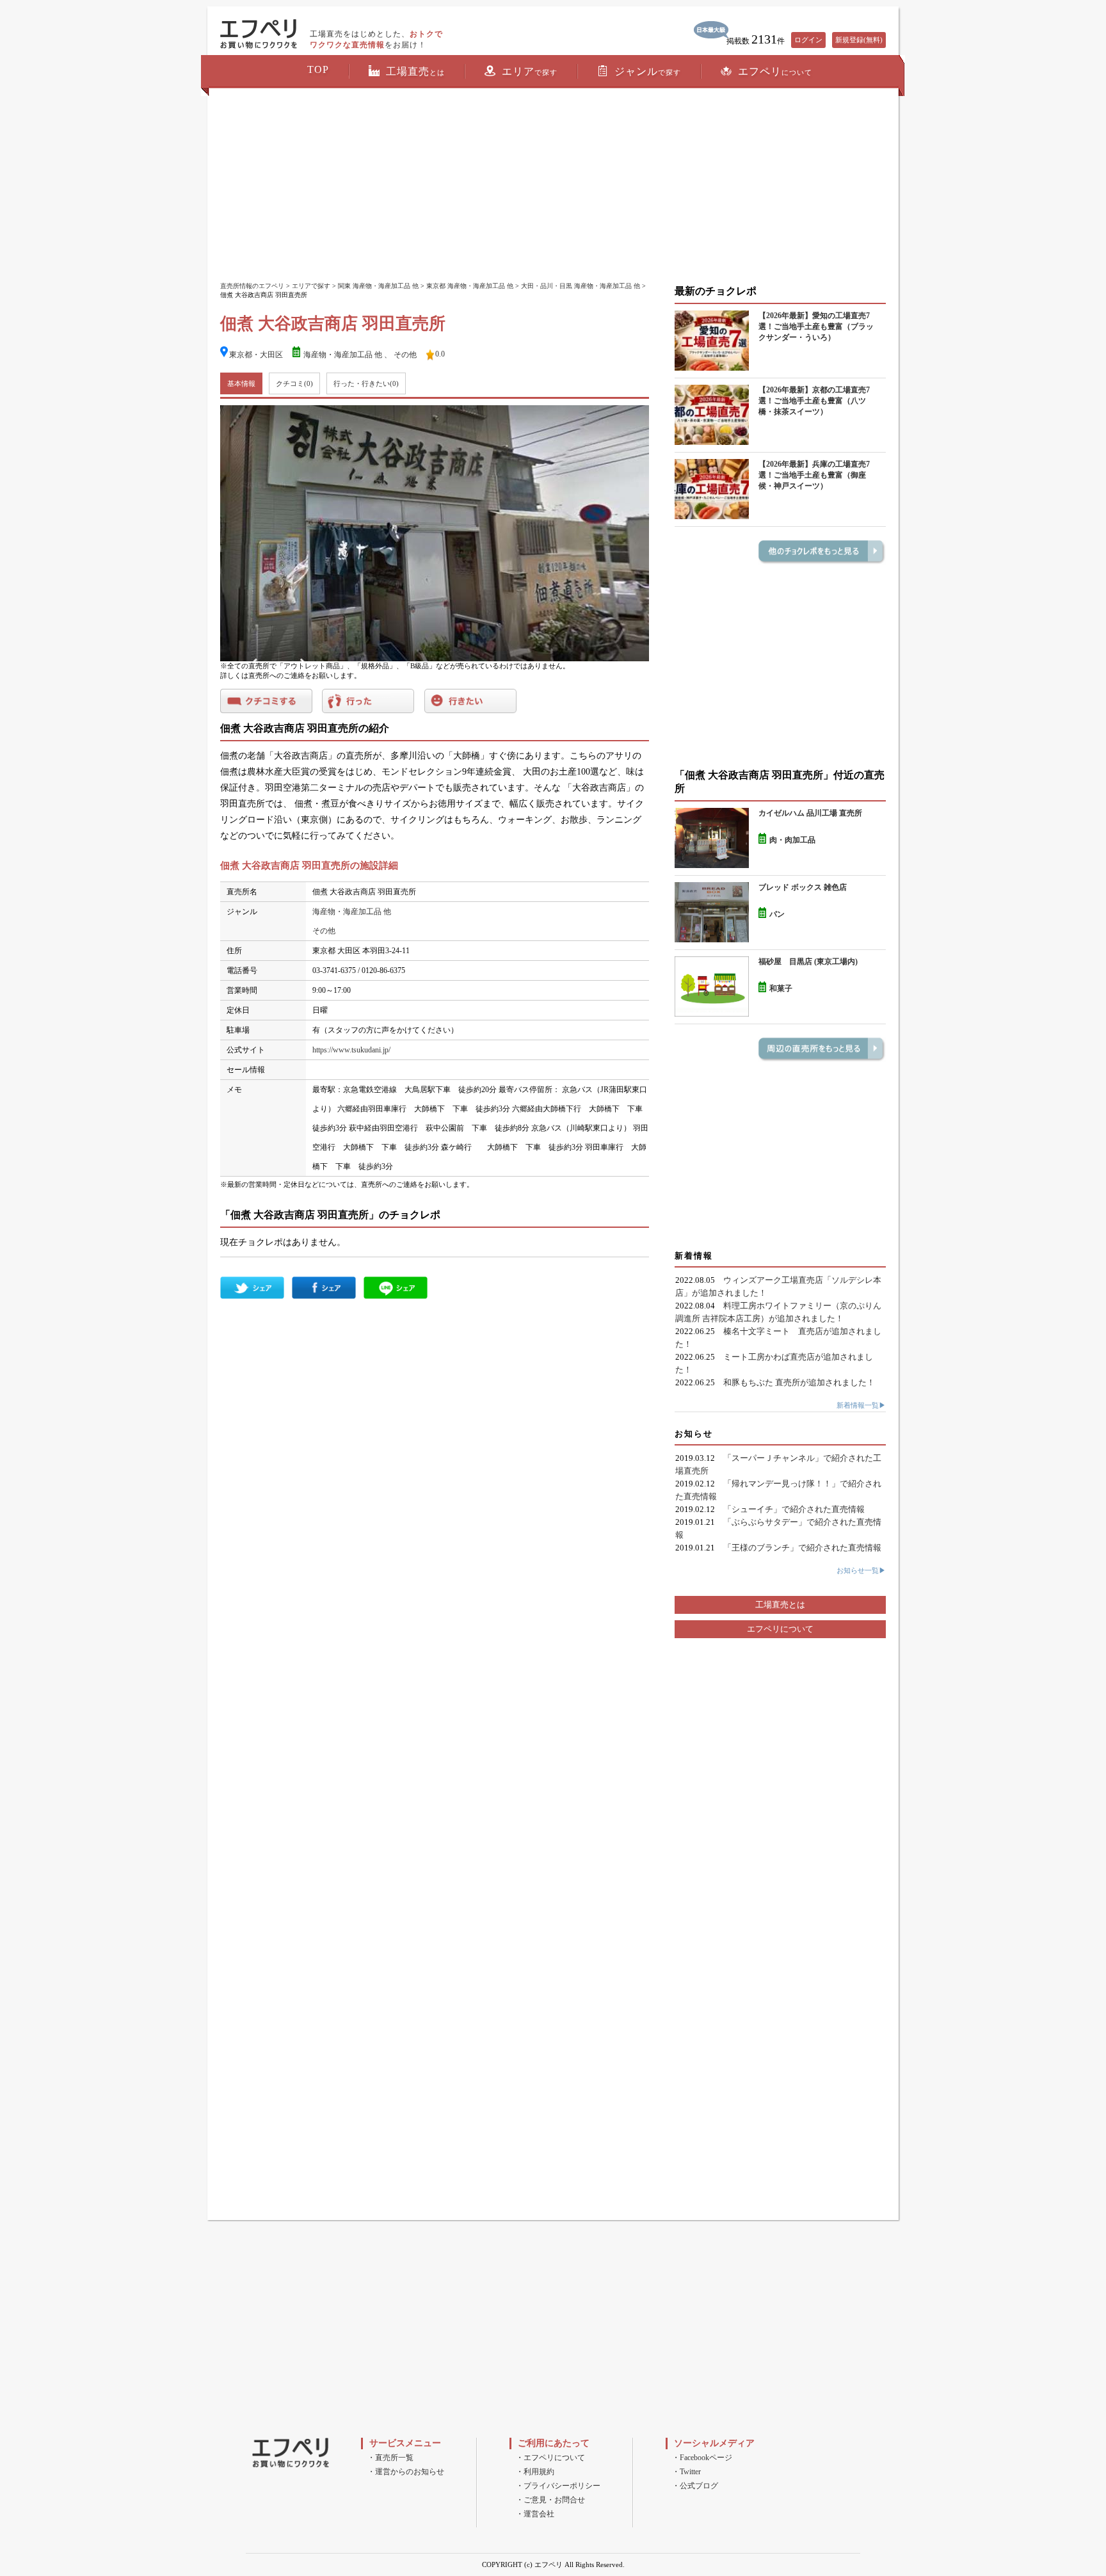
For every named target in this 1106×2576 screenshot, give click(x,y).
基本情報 (241, 383)
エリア (530, 71)
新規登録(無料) (859, 40)
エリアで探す (311, 286)
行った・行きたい (366, 383)
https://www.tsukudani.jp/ (351, 1050)
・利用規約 (535, 2472)
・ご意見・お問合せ (550, 2500)
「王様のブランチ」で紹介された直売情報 (802, 1548)
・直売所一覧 (390, 2458)
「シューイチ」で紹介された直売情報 (794, 1509)
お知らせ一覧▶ (861, 1570)
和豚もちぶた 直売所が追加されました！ (799, 1382)
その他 (405, 355)
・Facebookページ (702, 2458)
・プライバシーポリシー (558, 2486)
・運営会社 (535, 2514)
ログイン (808, 40)
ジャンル (648, 71)
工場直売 (415, 71)
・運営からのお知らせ (406, 2472)
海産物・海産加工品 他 (343, 355)
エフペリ (775, 71)
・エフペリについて (550, 2458)
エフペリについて (780, 1629)
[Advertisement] (553, 186)
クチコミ (294, 383)
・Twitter (686, 2472)
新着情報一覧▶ (861, 1405)
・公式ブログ (695, 2486)
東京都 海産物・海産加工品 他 (470, 286)
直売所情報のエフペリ (252, 286)
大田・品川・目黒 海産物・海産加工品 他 (581, 286)
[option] (435, 533)
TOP (318, 69)
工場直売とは (780, 1605)
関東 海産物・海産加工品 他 (378, 286)
